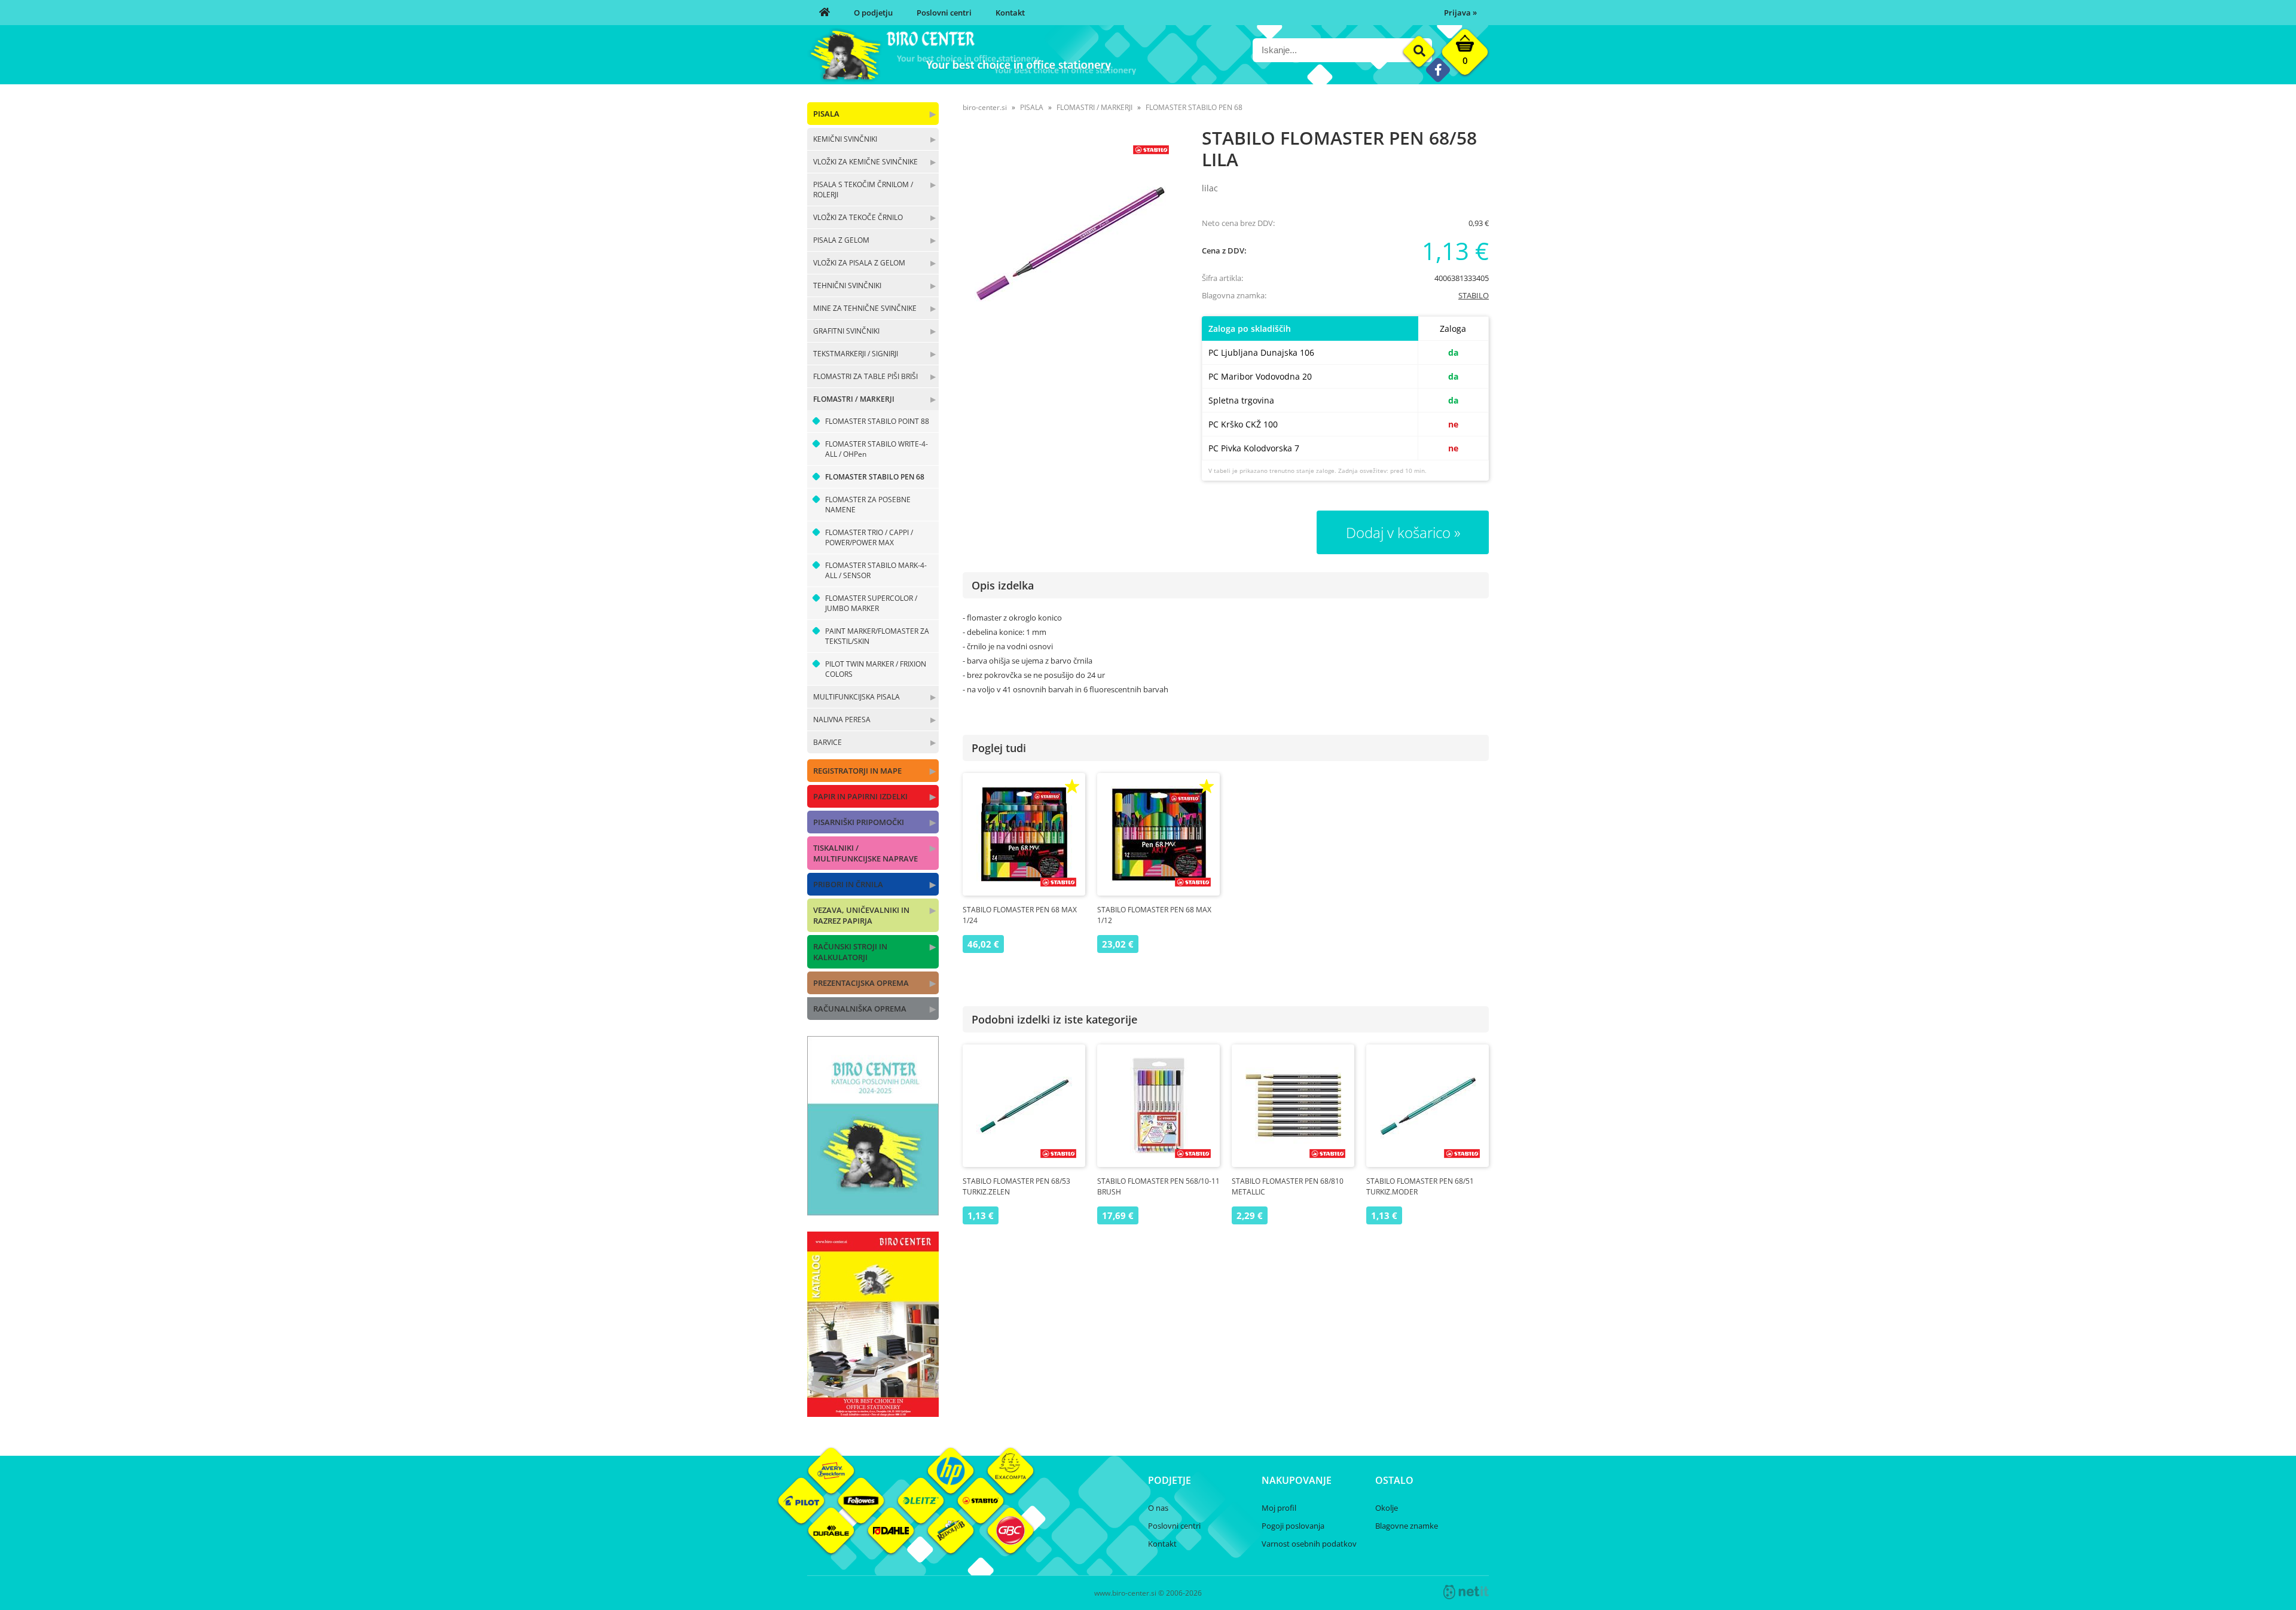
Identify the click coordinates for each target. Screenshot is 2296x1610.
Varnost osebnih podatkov (1309, 1544)
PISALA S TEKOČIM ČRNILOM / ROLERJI (863, 190)
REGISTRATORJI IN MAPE (857, 771)
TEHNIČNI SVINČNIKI (847, 285)
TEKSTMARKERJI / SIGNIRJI (856, 354)
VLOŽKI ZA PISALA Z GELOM (859, 263)
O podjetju (873, 13)
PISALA (826, 114)
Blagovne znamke (1407, 1526)
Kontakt (1010, 13)
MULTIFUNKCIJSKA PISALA (857, 697)
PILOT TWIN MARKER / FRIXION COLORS (876, 669)
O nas (1158, 1508)
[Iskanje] (1419, 52)
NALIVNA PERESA (842, 720)
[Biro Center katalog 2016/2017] (873, 1413)
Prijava (1460, 13)
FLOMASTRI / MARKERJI (854, 399)
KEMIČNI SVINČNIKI (845, 139)
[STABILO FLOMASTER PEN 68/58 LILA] (1070, 244)
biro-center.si (985, 107)
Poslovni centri (944, 13)
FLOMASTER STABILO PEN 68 (875, 477)
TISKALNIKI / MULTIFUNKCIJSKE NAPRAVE (865, 853)
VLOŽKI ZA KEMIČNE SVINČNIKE (865, 162)
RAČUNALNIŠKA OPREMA (860, 1009)
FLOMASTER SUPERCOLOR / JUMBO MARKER (871, 603)
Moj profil (1279, 1508)
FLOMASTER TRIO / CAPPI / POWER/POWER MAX (869, 537)
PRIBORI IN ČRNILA (848, 884)
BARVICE (828, 742)
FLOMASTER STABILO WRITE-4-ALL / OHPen (877, 449)
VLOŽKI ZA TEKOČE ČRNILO (858, 217)
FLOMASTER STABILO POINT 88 (877, 421)
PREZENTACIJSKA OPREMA (861, 983)
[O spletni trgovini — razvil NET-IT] (1466, 1592)
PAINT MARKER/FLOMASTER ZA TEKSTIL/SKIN (877, 636)
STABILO (1474, 295)
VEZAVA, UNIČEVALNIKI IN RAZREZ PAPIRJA (861, 915)
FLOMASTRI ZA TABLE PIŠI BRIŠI (865, 376)
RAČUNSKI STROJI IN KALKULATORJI (850, 952)
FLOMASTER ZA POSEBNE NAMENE (868, 505)
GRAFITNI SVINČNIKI (846, 331)
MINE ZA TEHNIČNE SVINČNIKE (865, 308)
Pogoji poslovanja (1293, 1526)
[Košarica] (1465, 55)
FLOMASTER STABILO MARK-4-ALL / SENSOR (876, 570)
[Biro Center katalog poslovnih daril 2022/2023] (873, 1212)
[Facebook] (1438, 70)
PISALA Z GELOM (841, 240)
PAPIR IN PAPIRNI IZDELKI (860, 796)
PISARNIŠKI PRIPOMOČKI (859, 822)
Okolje (1387, 1508)
